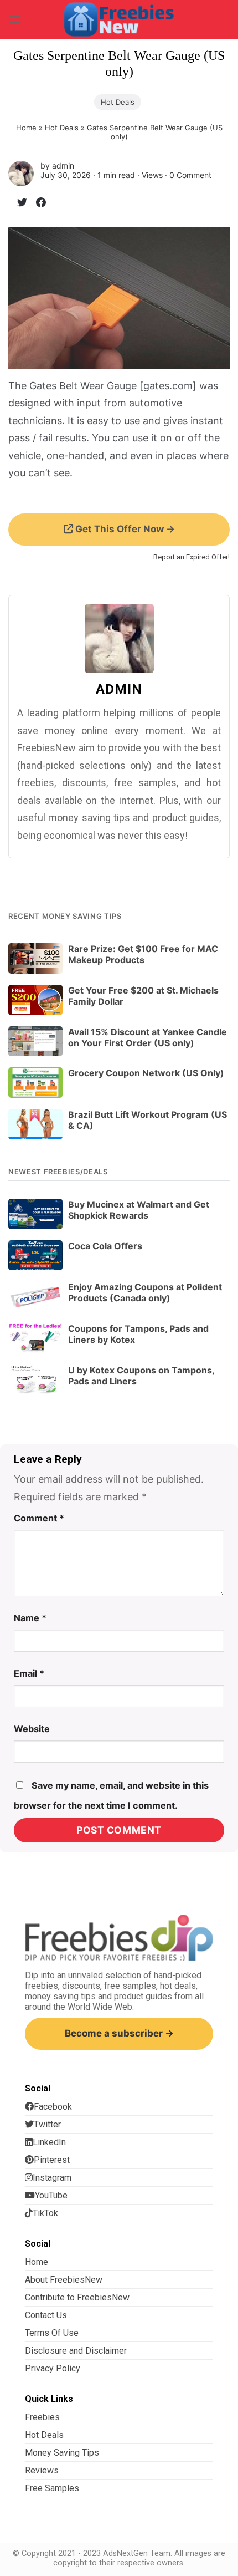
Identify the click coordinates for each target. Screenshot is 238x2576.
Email (29, 1673)
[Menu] (15, 19)
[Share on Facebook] (37, 204)
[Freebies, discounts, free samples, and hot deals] (119, 19)
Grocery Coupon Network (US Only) (146, 1073)
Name (30, 1618)
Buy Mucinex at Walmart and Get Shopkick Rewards (139, 1210)
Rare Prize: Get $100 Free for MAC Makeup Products (143, 954)
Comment (39, 1518)
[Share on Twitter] (18, 204)
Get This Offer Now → (124, 529)
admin (63, 166)
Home (26, 128)
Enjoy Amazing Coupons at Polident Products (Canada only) (145, 1292)
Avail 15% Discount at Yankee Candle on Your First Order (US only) (148, 1037)
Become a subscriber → (119, 2033)
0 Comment (190, 175)
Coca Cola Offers (105, 1246)
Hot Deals (118, 102)
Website (32, 1729)
